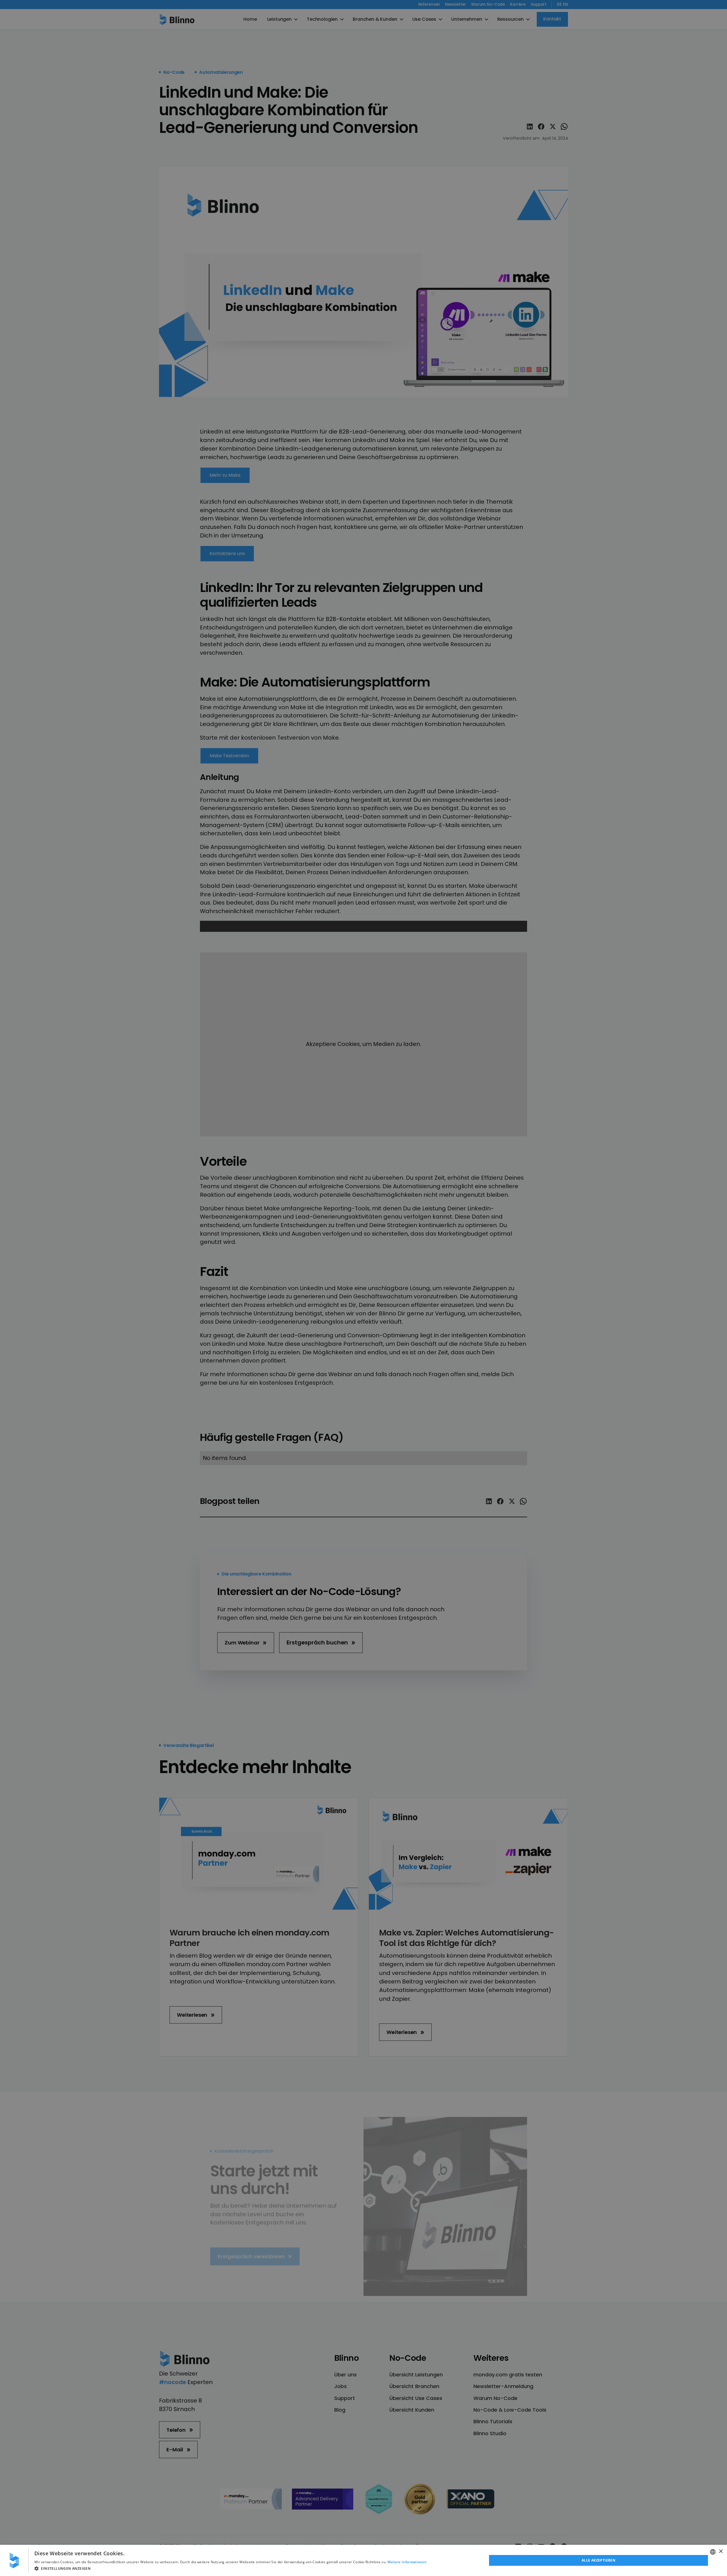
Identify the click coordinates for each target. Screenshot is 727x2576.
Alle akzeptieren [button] (598, 2560)
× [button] (721, 2551)
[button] (230, 2568)
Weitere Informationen (407, 2562)
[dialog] (363, 2560)
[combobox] (713, 2552)
